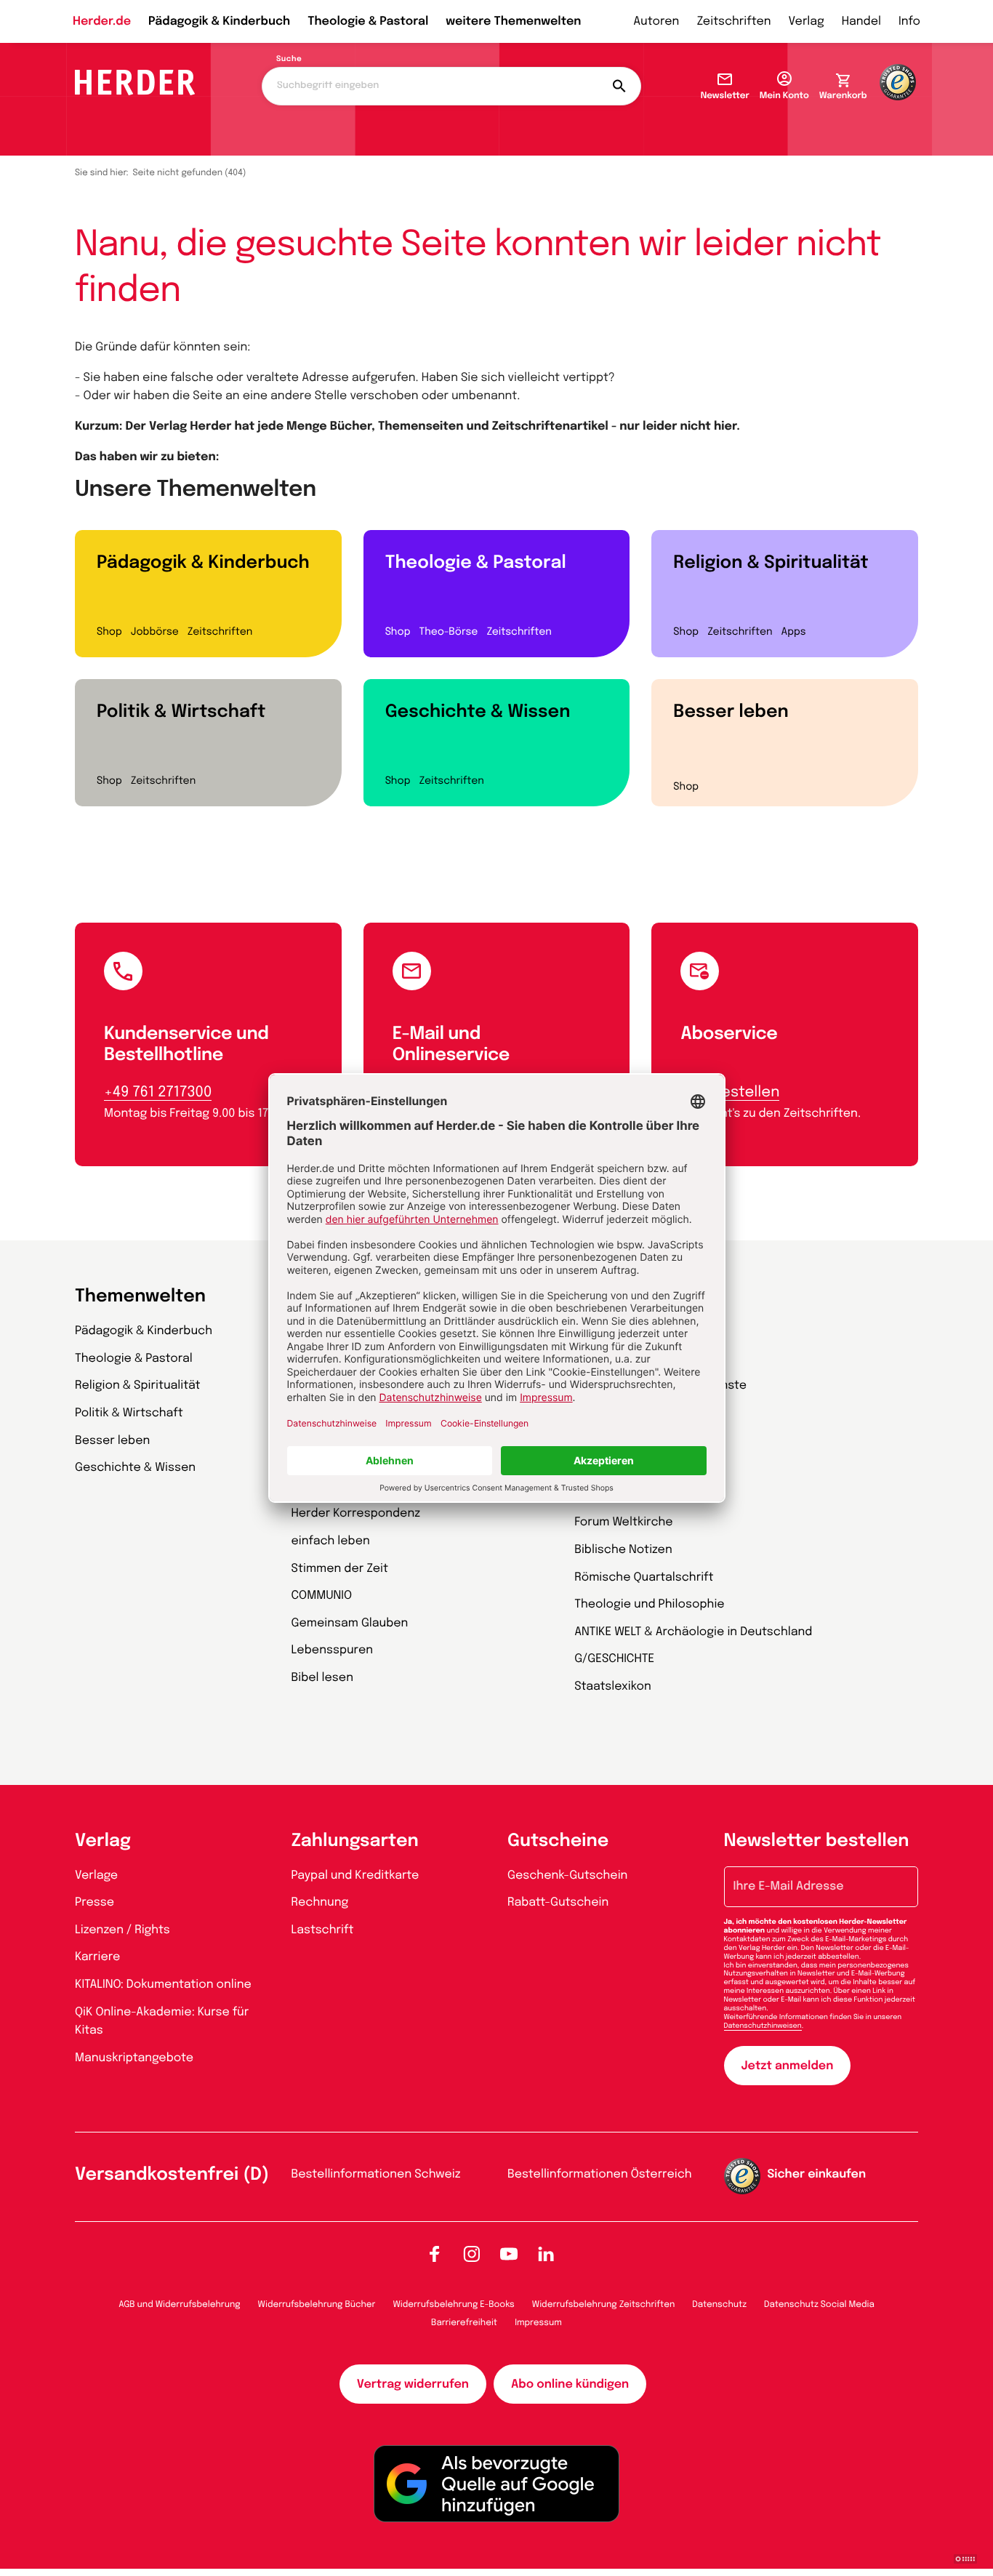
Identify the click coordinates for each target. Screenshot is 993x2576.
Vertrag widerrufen (413, 2384)
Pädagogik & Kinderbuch (219, 21)
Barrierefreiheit (464, 2323)
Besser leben (731, 712)
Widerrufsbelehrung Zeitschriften (603, 2305)
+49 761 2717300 (158, 1092)
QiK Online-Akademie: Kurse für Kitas (162, 2022)
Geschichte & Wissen (478, 712)
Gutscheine (558, 1841)
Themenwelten (140, 1297)
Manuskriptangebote (134, 2058)
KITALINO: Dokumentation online (163, 1985)
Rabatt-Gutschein (558, 1902)
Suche (289, 60)
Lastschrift (323, 1930)
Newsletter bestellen (817, 1841)
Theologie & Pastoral (368, 21)
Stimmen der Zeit (340, 1569)
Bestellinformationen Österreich (600, 2174)
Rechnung (320, 1902)
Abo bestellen (730, 1092)
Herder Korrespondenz (356, 1513)
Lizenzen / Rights (122, 1930)
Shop (109, 633)
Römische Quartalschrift (644, 1577)
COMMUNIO (322, 1596)
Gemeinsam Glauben (350, 1623)
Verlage (96, 1875)
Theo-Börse (448, 633)
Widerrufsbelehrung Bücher (317, 2305)
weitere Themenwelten (513, 21)
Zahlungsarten (355, 1841)
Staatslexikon (613, 1686)
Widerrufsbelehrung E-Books (453, 2305)
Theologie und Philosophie (650, 1604)
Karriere (97, 1957)
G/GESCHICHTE (614, 1659)
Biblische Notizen (623, 1550)
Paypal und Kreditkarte (355, 1875)
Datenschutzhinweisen (763, 2026)
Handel (861, 21)
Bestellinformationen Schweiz (376, 2174)
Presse (95, 1902)
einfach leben (331, 1541)
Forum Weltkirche (623, 1522)
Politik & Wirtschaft (181, 712)
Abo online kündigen (570, 2384)
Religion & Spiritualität (771, 563)
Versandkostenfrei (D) (172, 2175)
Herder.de (102, 21)
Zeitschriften (733, 21)
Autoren (656, 21)
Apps (794, 633)
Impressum (538, 2323)
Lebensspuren (333, 1650)
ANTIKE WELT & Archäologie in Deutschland (693, 1632)
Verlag (807, 21)
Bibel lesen (323, 1678)
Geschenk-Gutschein (567, 1875)
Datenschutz (719, 2305)
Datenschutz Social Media (819, 2305)
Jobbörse (155, 633)
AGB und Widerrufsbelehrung (179, 2305)
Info (909, 21)
